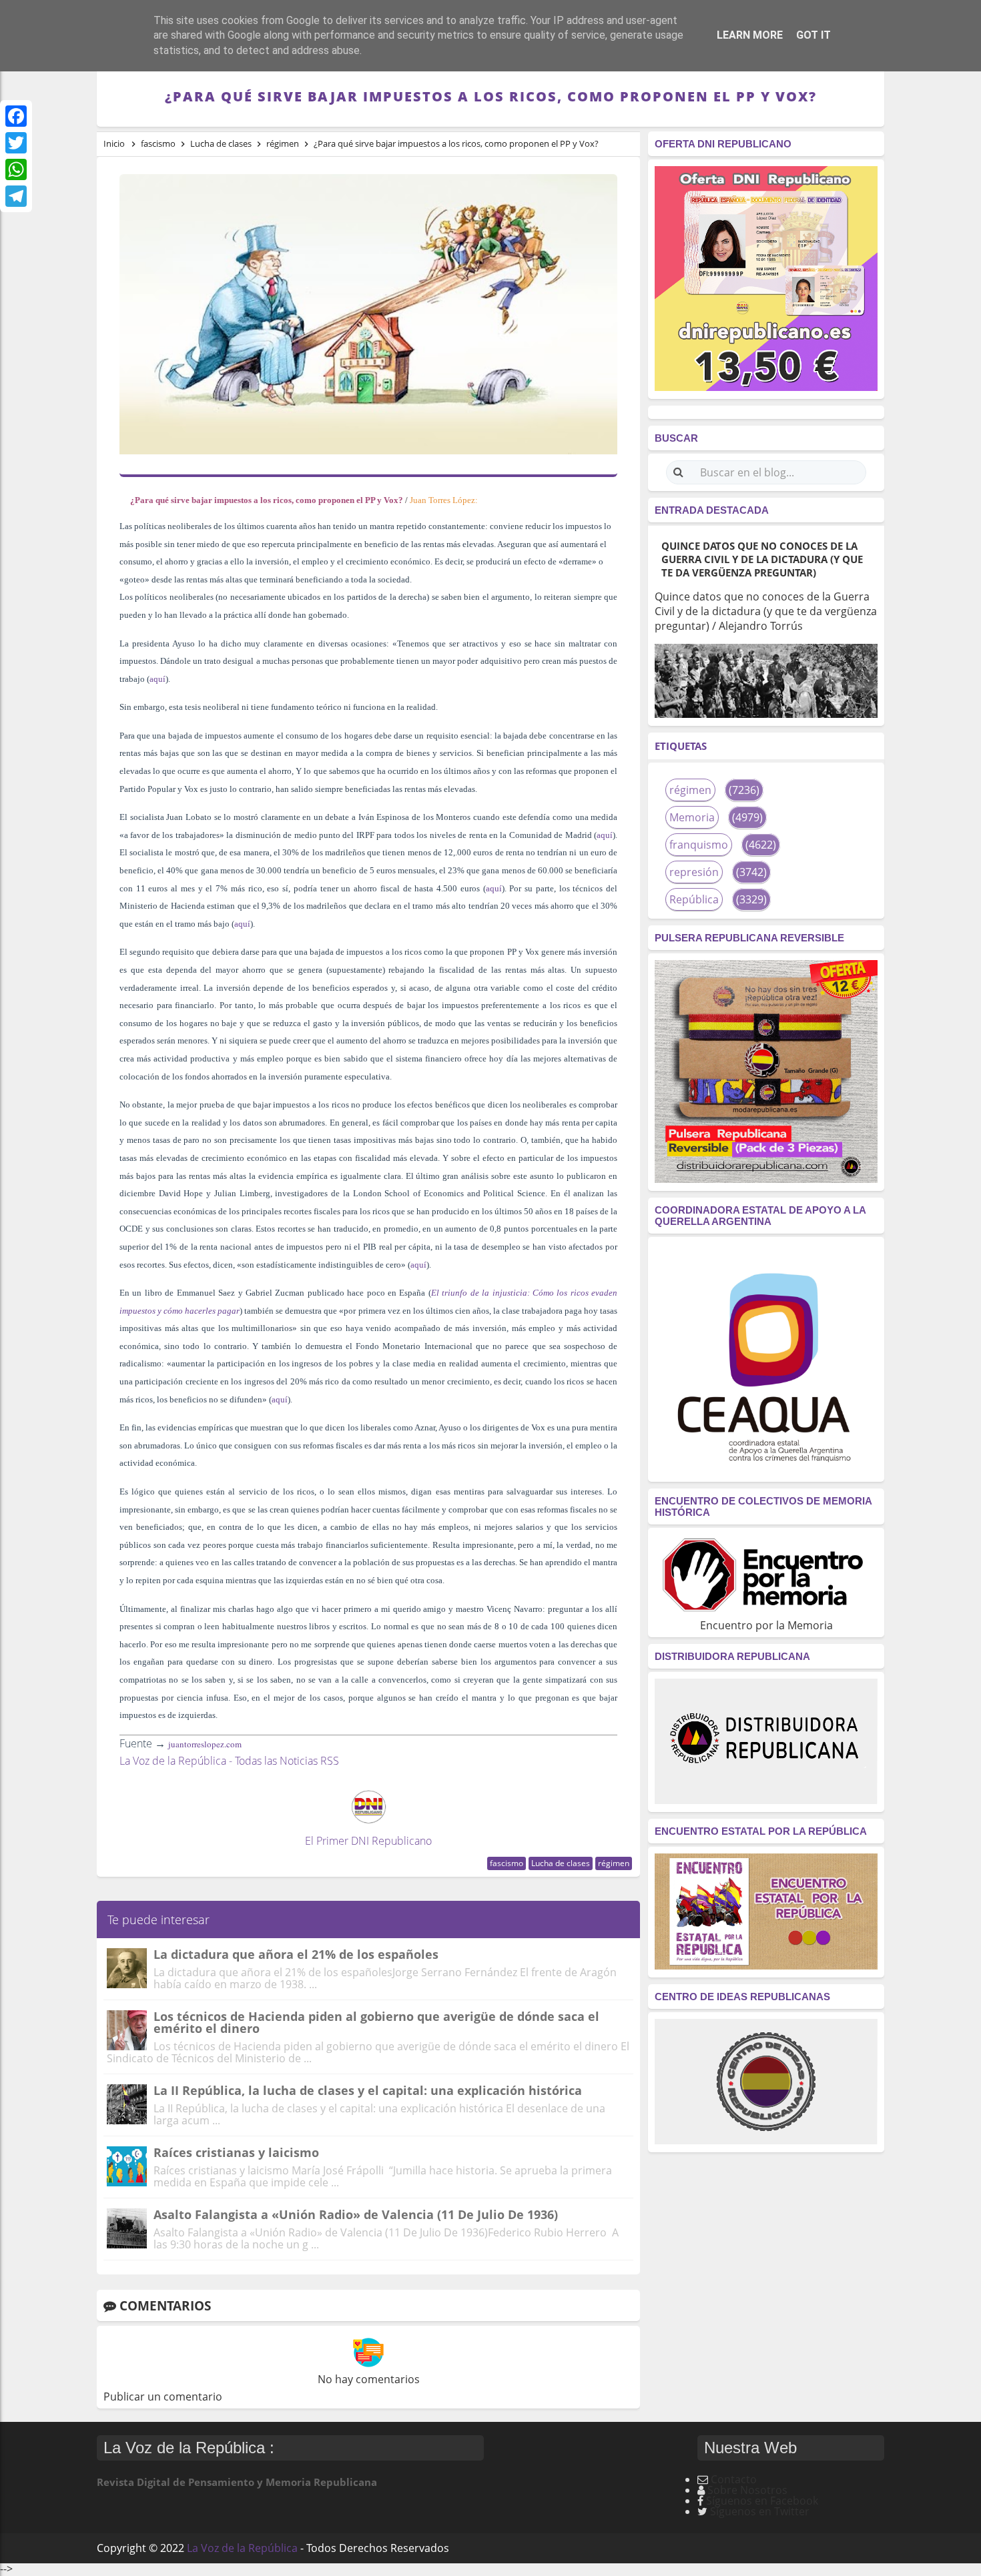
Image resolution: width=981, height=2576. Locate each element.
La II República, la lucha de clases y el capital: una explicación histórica (368, 2090)
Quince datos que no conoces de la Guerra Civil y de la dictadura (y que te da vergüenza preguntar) (762, 559)
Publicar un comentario (163, 2397)
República (694, 899)
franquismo (699, 845)
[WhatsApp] (16, 169)
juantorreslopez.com (205, 1744)
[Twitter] (16, 143)
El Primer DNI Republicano (368, 1841)
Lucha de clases (561, 1863)
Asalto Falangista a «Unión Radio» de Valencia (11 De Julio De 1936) (356, 2214)
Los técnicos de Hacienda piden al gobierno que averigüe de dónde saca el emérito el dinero (376, 2022)
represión (694, 872)
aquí (157, 679)
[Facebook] (16, 116)
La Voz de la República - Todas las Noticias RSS (229, 1761)
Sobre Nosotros (747, 2490)
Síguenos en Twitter (760, 2511)
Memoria (692, 817)
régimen (614, 1863)
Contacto (734, 2479)
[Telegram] (16, 196)
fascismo (507, 1863)
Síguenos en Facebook (762, 2501)
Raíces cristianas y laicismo (236, 2152)
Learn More (750, 35)
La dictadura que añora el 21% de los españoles (296, 1954)
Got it (813, 35)
